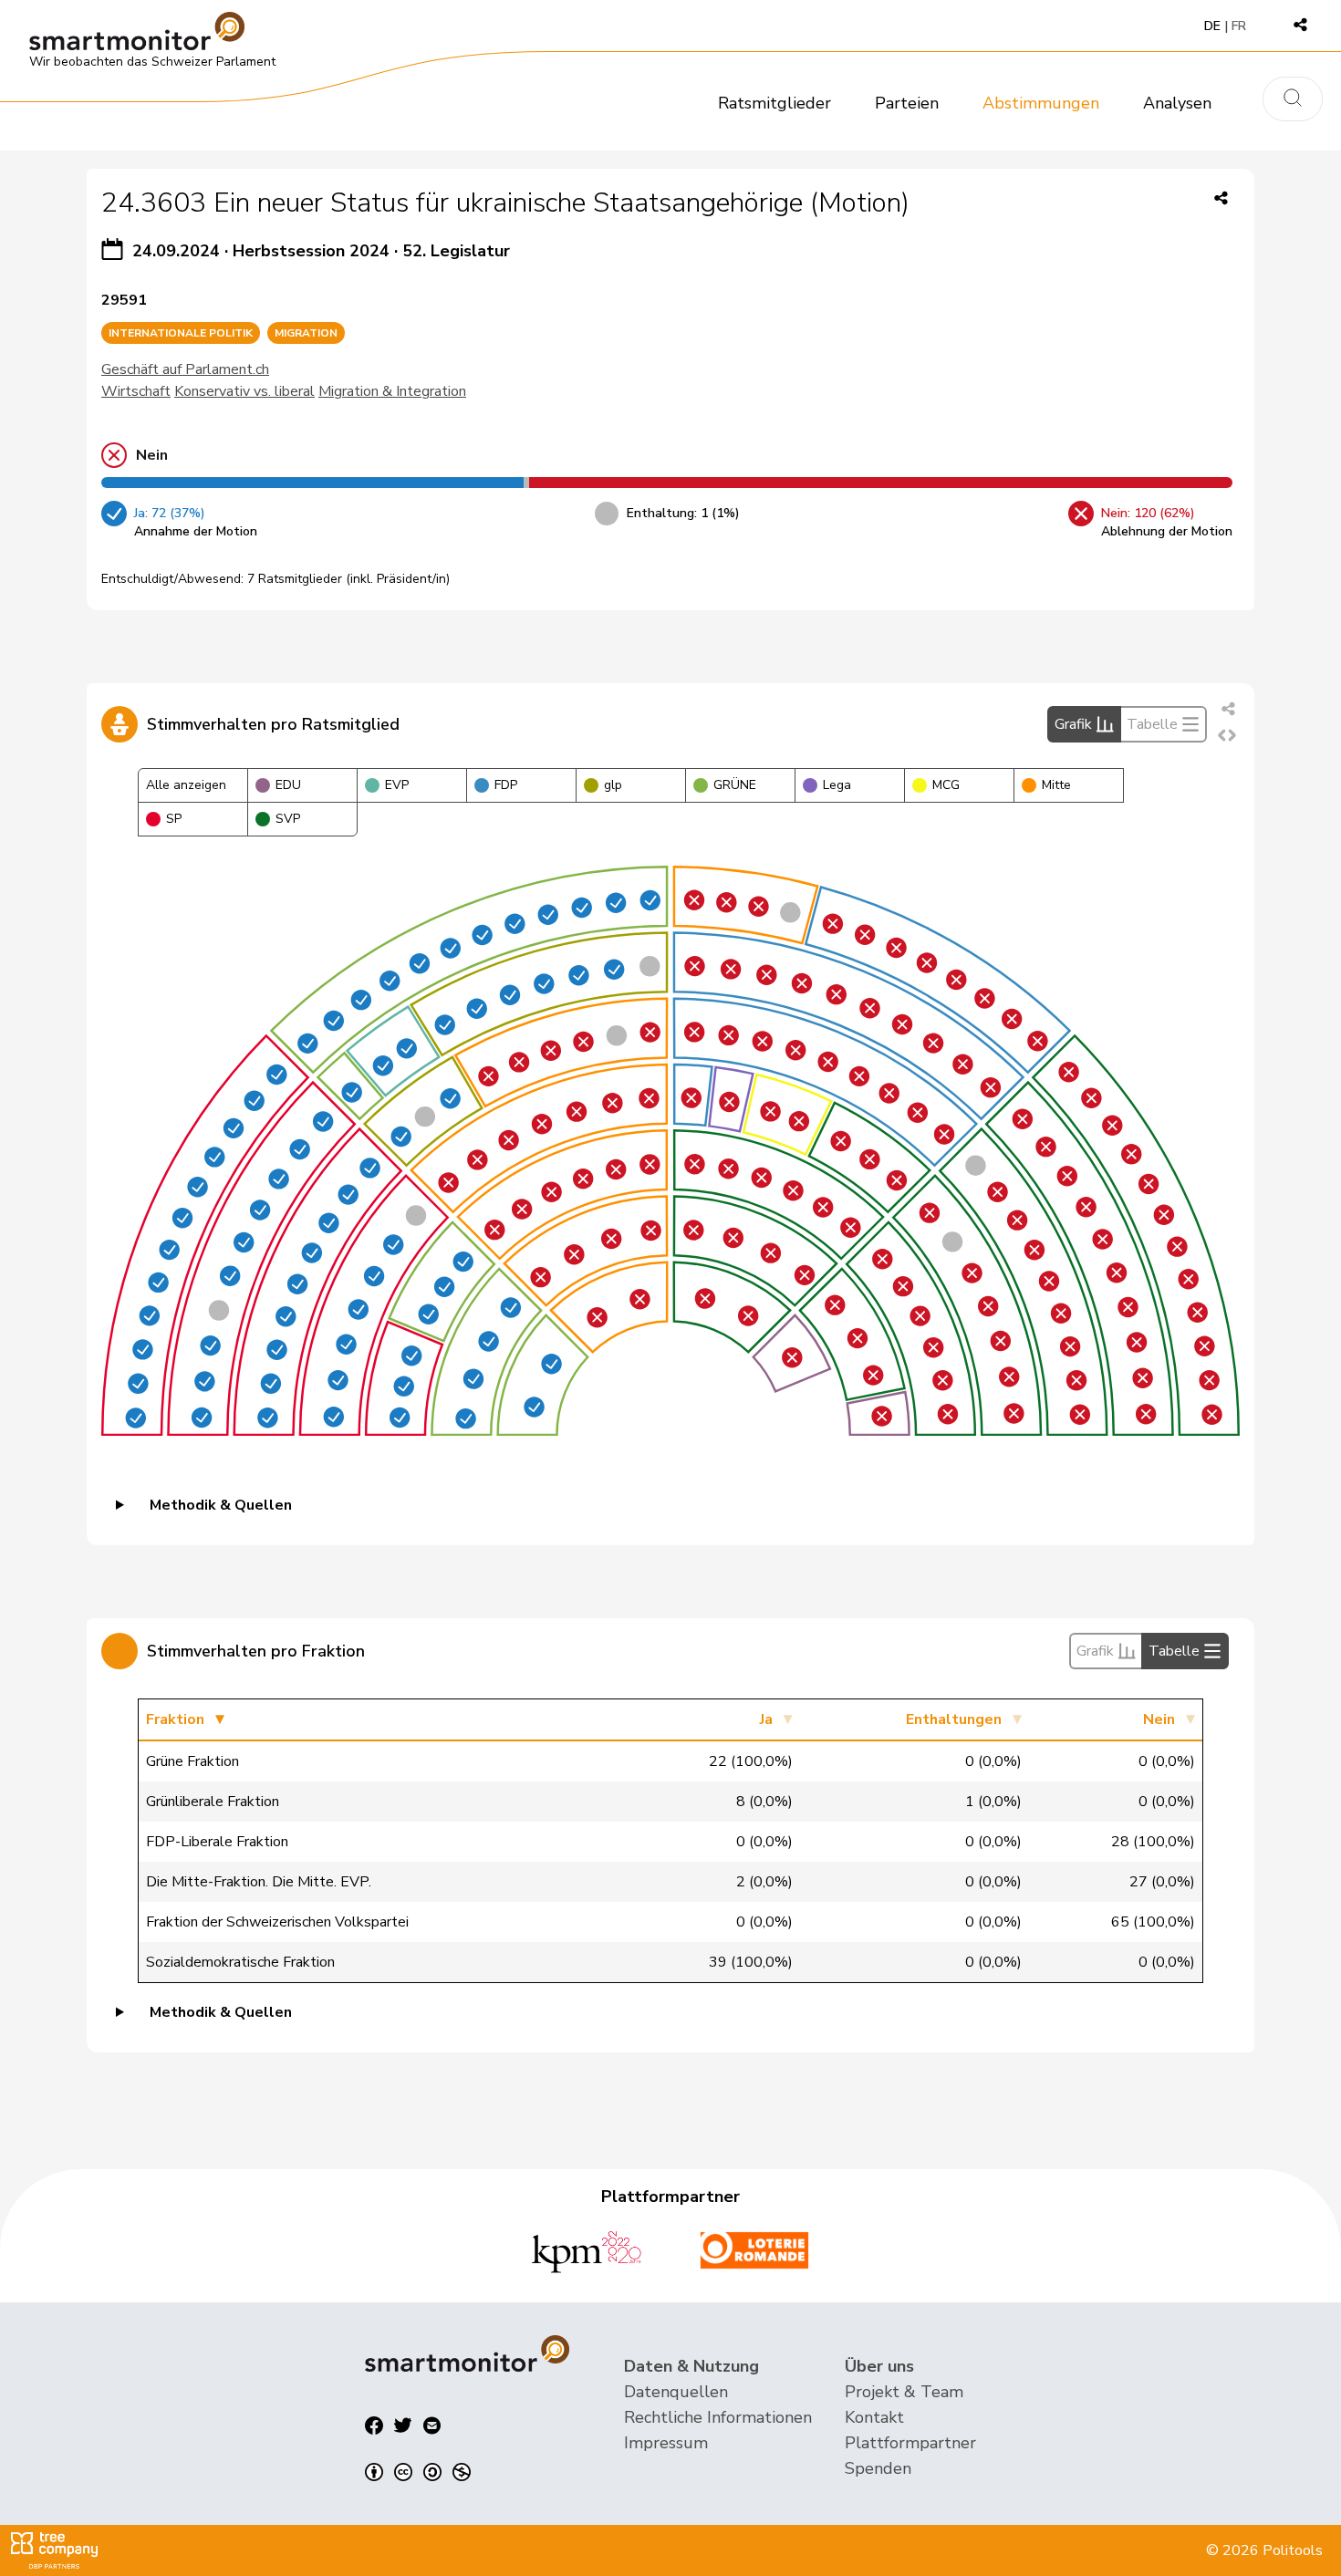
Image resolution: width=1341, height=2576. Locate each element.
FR (1239, 26)
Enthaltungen (954, 1719)
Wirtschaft (136, 391)
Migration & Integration (392, 391)
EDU (288, 785)
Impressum (666, 2443)
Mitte (1056, 785)
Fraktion (175, 1719)
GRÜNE (735, 785)
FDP (506, 785)
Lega (837, 785)
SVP (288, 819)
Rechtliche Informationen (718, 2417)
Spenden (878, 2468)
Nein (1159, 1719)
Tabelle (1152, 724)
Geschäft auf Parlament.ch (185, 369)
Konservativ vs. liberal (244, 391)
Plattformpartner (910, 2443)
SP (174, 819)
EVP (397, 785)
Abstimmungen (1041, 103)
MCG (946, 785)
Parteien (907, 103)
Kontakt (874, 2417)
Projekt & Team (904, 2392)
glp (613, 785)
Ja (766, 1719)
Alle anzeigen (186, 785)
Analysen (1177, 103)
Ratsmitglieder (774, 103)
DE (1212, 26)
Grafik (1073, 724)
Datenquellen (676, 2392)
